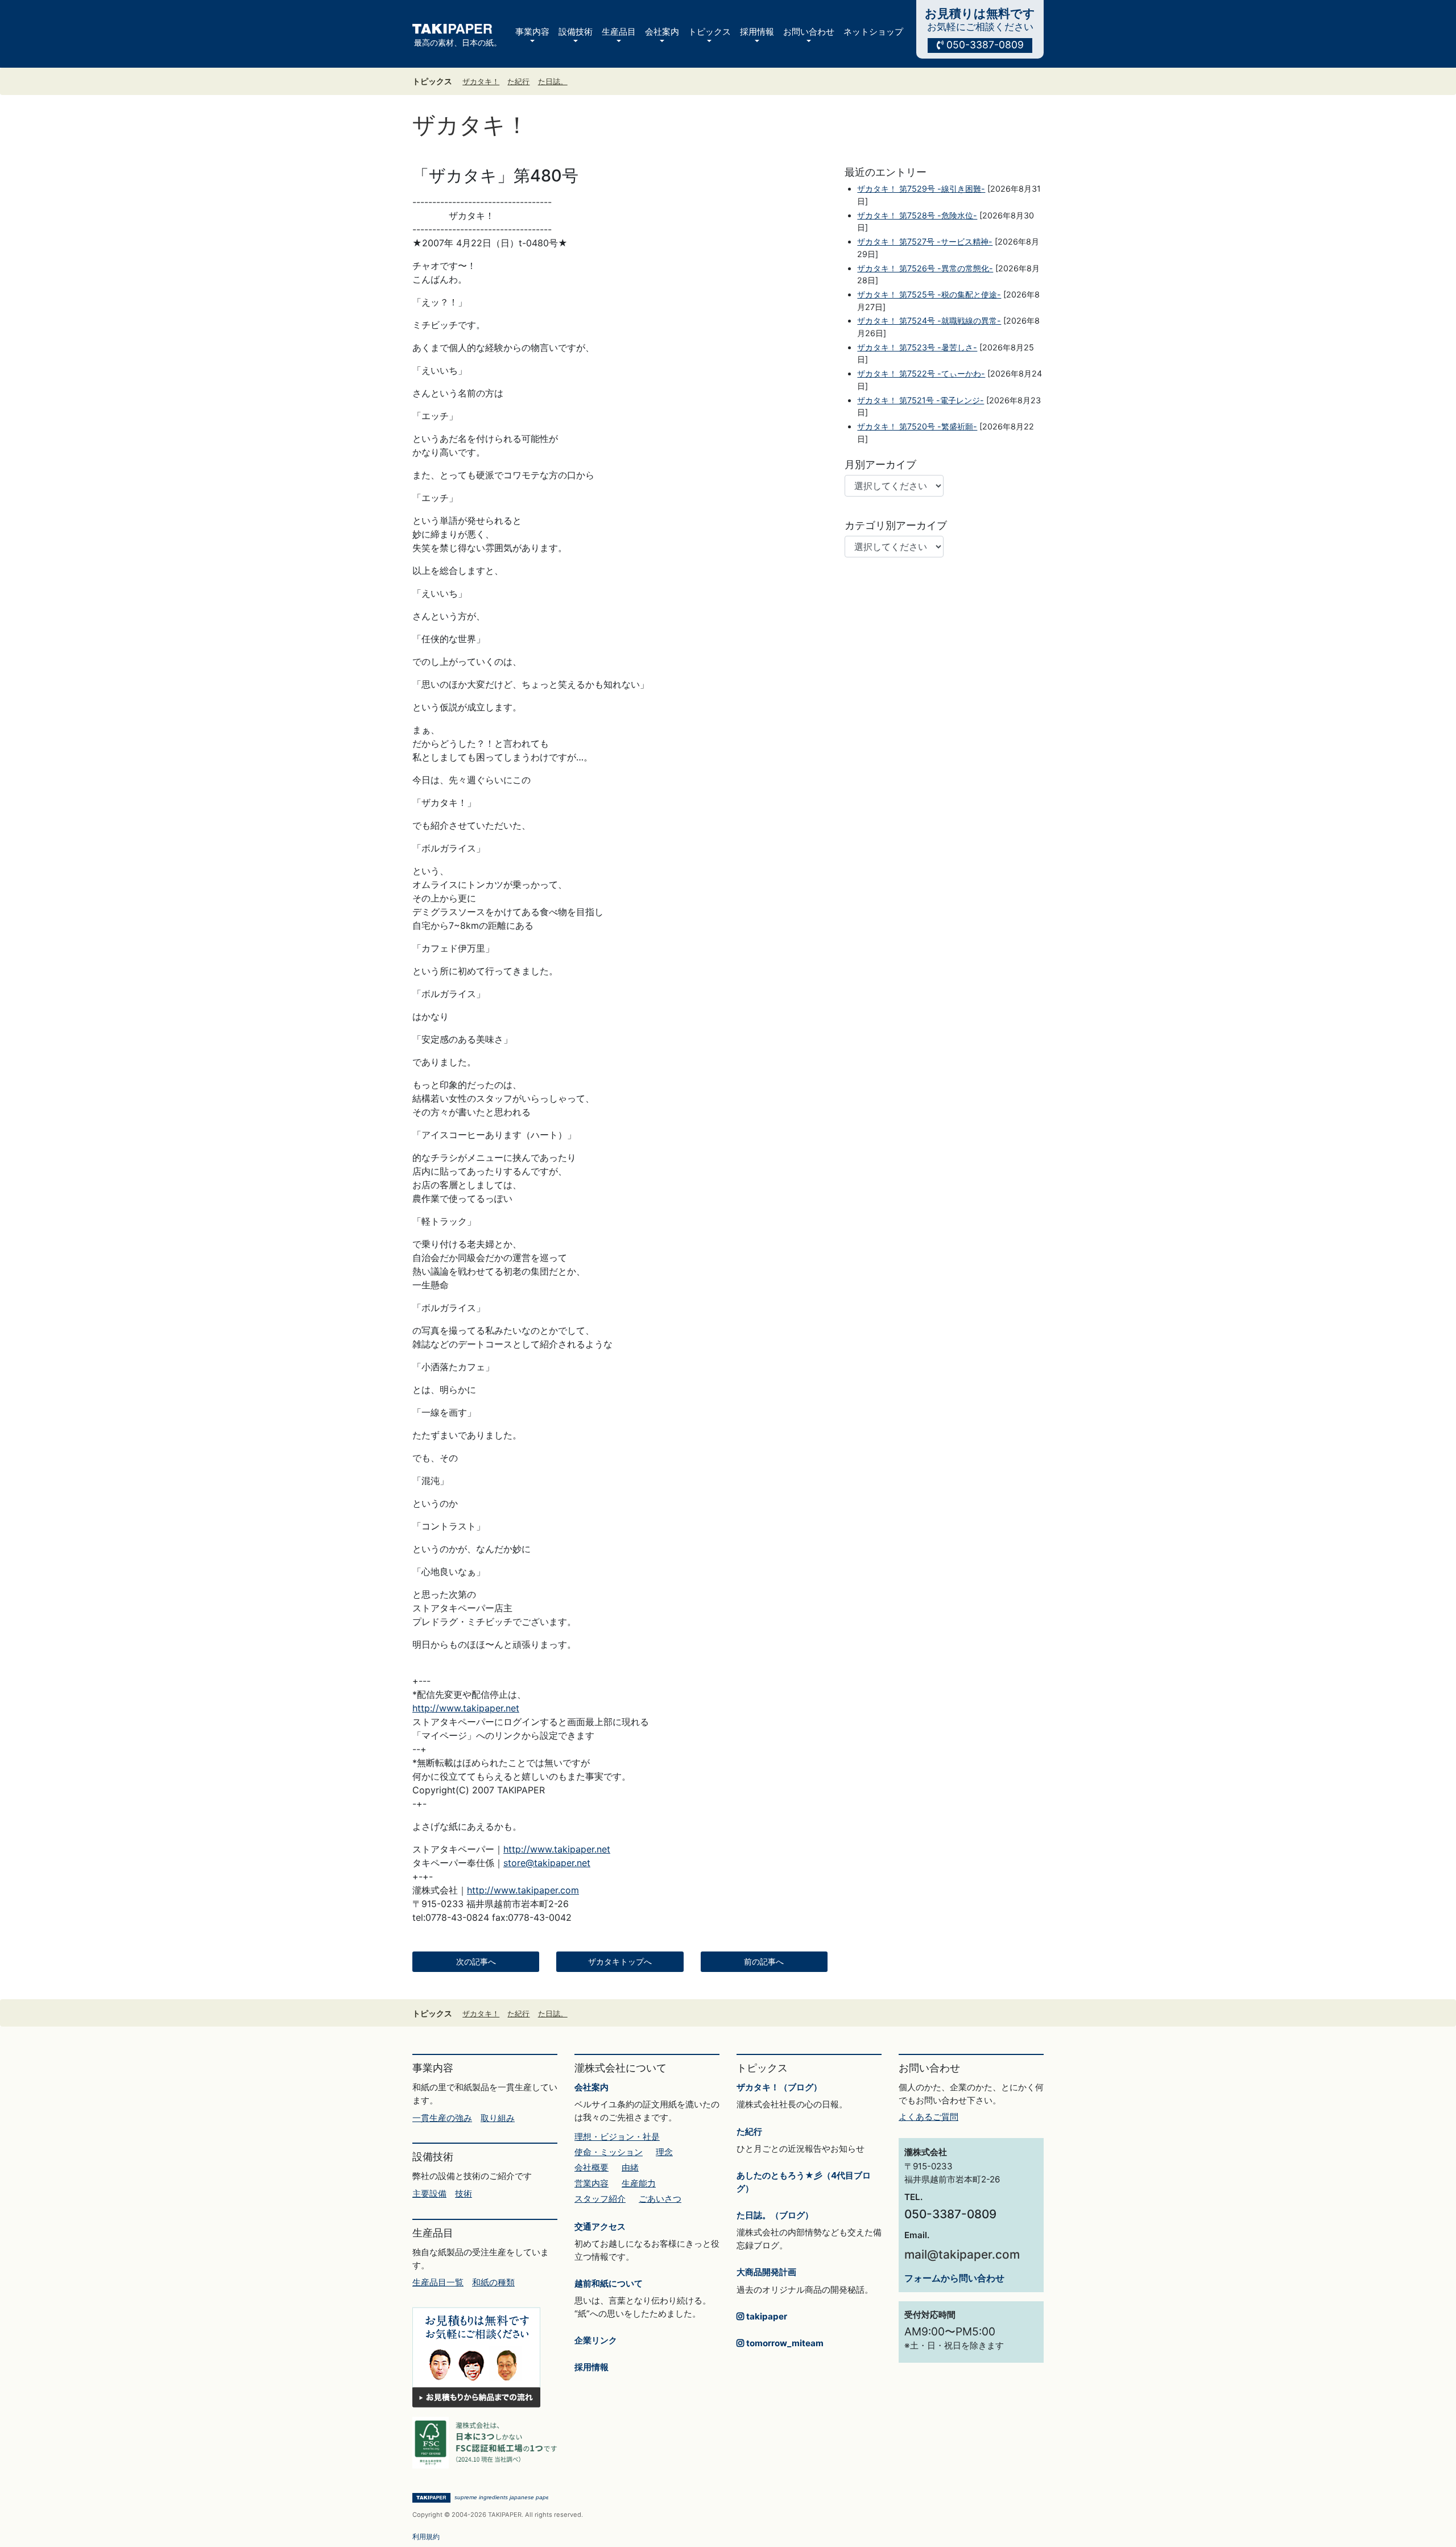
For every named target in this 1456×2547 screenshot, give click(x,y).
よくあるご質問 (928, 2117)
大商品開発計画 (766, 2272)
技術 (464, 2194)
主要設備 (429, 2194)
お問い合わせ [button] (809, 32)
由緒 (630, 2167)
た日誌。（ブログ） (775, 2215)
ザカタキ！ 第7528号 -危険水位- (917, 215)
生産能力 (639, 2183)
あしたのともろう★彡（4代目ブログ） (804, 2182)
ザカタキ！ (481, 82)
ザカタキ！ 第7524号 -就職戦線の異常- (929, 321)
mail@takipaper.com (962, 2254)
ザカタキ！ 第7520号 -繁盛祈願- (917, 426)
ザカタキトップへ (620, 1962)
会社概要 (591, 2167)
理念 (664, 2152)
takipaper (766, 2316)
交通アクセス (600, 2226)
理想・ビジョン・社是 (617, 2137)
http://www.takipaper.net (466, 1708)
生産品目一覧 (438, 2282)
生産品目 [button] (619, 32)
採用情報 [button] (757, 32)
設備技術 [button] (576, 32)
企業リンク (596, 2340)
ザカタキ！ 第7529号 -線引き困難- (921, 189)
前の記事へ (764, 1962)
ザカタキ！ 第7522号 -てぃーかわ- (921, 373)
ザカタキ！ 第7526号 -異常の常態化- (925, 268)
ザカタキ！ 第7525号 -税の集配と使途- (929, 294)
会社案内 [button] (662, 32)
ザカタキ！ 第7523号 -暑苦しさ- (917, 347)
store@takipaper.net (547, 1863)
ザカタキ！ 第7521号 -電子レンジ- (921, 400)
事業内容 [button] (532, 32)
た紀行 (518, 82)
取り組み (498, 2118)
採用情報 (591, 2367)
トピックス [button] (710, 32)
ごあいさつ (660, 2199)
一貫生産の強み (442, 2118)
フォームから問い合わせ (954, 2278)
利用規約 (426, 2536)
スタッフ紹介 (600, 2199)
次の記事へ (476, 1962)
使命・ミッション (609, 2152)
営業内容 (591, 2183)
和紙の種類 (493, 2282)
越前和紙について (609, 2283)
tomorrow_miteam (784, 2343)
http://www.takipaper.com (523, 1890)
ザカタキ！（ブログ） (779, 2087)
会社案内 (591, 2087)
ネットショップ (873, 32)
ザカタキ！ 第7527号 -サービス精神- (925, 241)
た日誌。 (553, 82)
